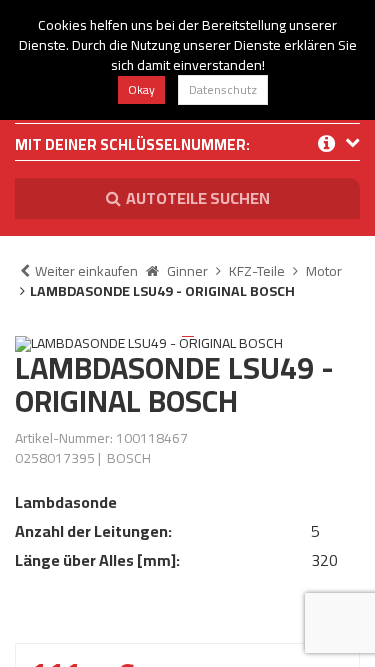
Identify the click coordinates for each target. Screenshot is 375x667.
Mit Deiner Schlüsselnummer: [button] (132, 146)
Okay (141, 89)
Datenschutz (223, 89)
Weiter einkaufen (86, 271)
